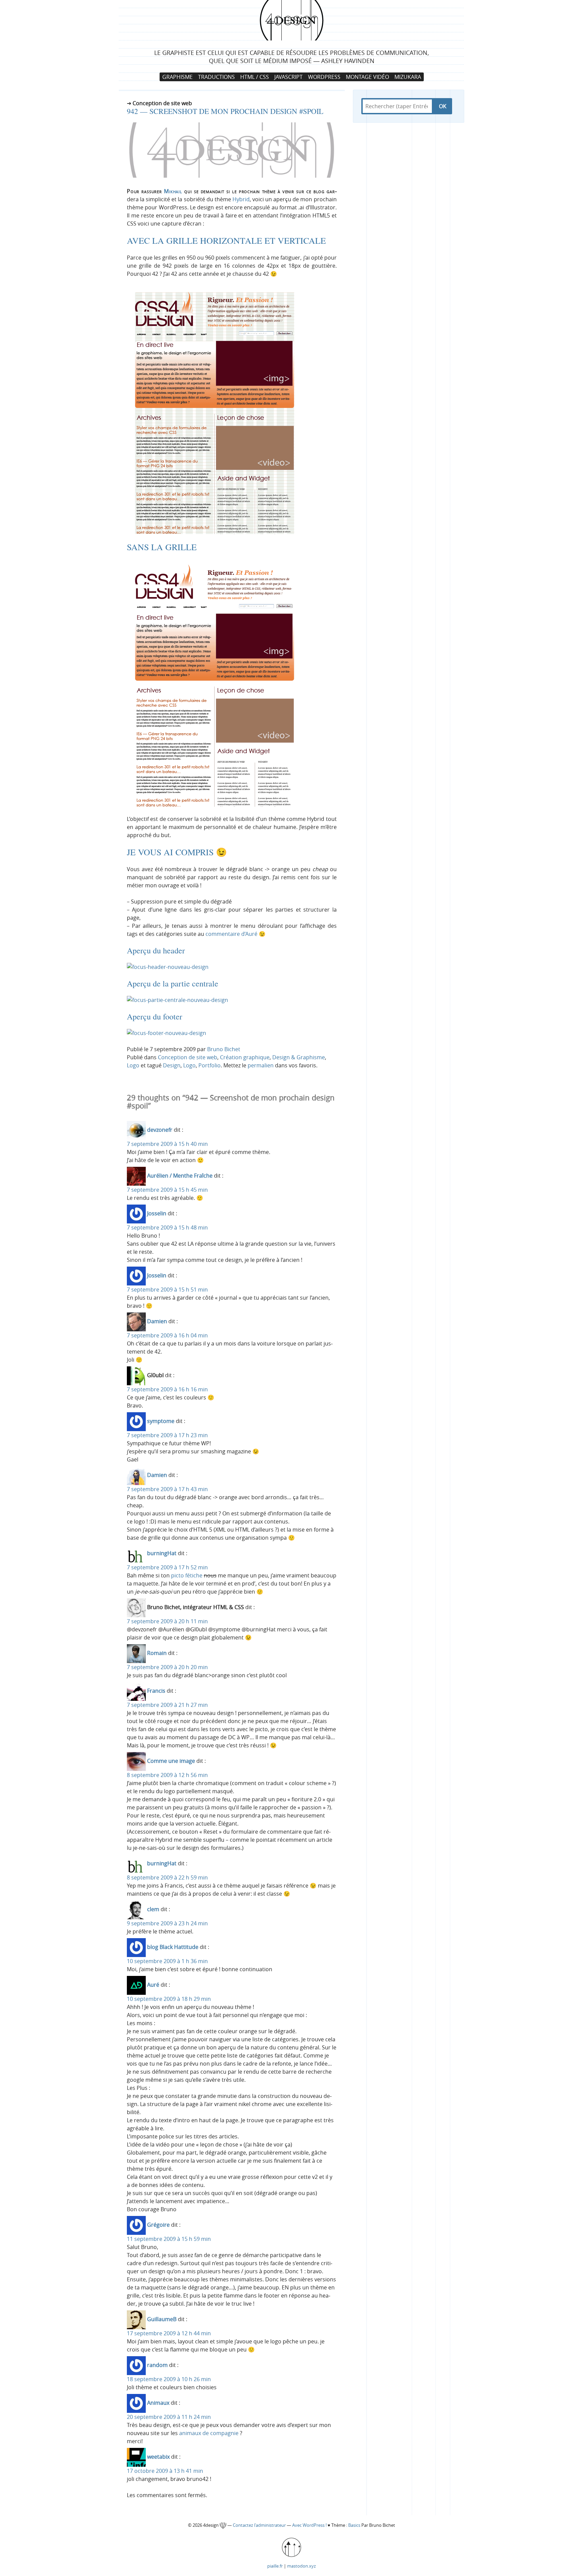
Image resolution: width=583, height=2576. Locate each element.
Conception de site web (188, 1057)
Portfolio (210, 1065)
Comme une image (171, 1761)
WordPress (324, 77)
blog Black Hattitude (173, 1947)
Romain (157, 1653)
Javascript (288, 77)
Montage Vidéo (367, 77)
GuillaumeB (162, 2319)
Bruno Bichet (224, 1049)
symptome (161, 1421)
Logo (133, 1065)
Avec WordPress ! (309, 2525)
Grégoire (158, 2225)
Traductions (216, 77)
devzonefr (160, 1130)
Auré (153, 1985)
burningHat (162, 1553)
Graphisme (177, 77)
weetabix (158, 2457)
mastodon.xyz (301, 2566)
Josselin (157, 1213)
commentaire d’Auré (231, 934)
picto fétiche (187, 1575)
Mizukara (408, 77)
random (157, 2365)
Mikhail (173, 191)
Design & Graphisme (299, 1057)
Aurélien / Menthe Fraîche (180, 1176)
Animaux (158, 2403)
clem (153, 1909)
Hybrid (241, 199)
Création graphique (245, 1057)
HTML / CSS (255, 77)
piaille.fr (275, 2566)
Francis (156, 1691)
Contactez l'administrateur (260, 2525)
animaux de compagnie (209, 2433)
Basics (354, 2525)
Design (172, 1065)
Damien (157, 1321)
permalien (261, 1065)
